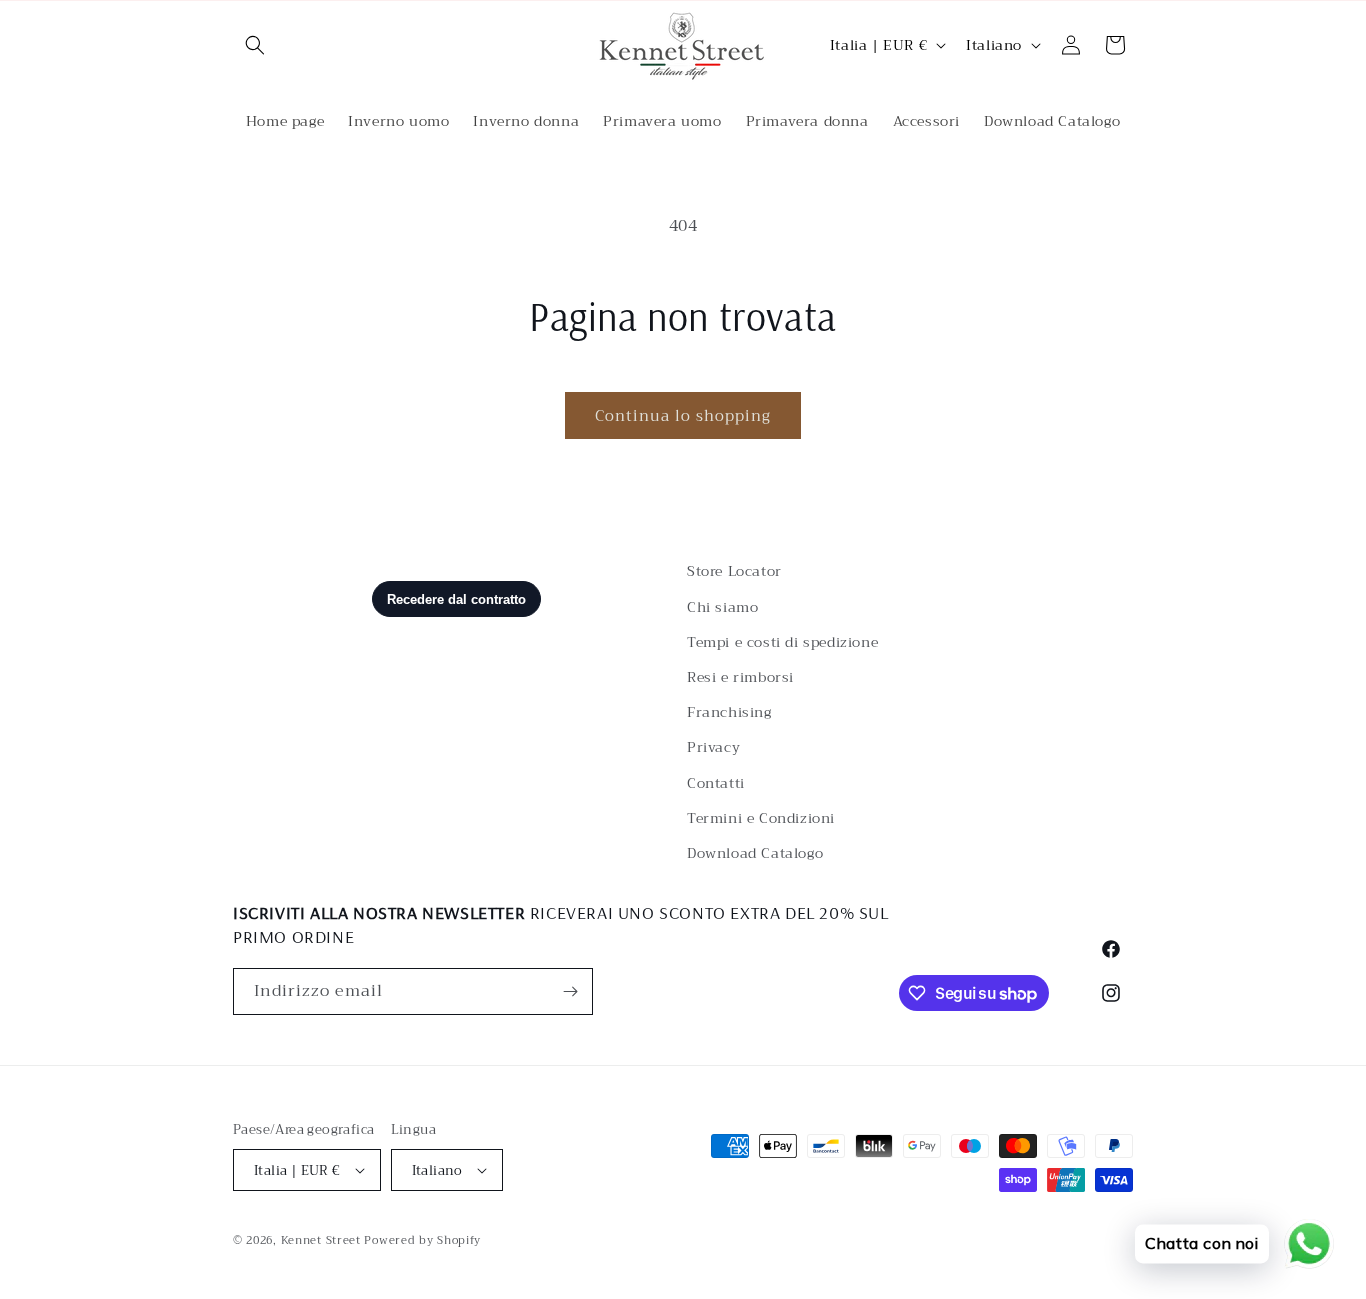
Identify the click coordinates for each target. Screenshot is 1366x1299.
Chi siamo (722, 607)
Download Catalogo (755, 853)
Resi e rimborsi (740, 677)
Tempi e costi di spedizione (782, 642)
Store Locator (734, 571)
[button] (255, 45)
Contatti (716, 783)
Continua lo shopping (683, 416)
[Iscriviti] (570, 991)
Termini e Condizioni (761, 818)
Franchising (729, 712)
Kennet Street (321, 1240)
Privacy (713, 747)
